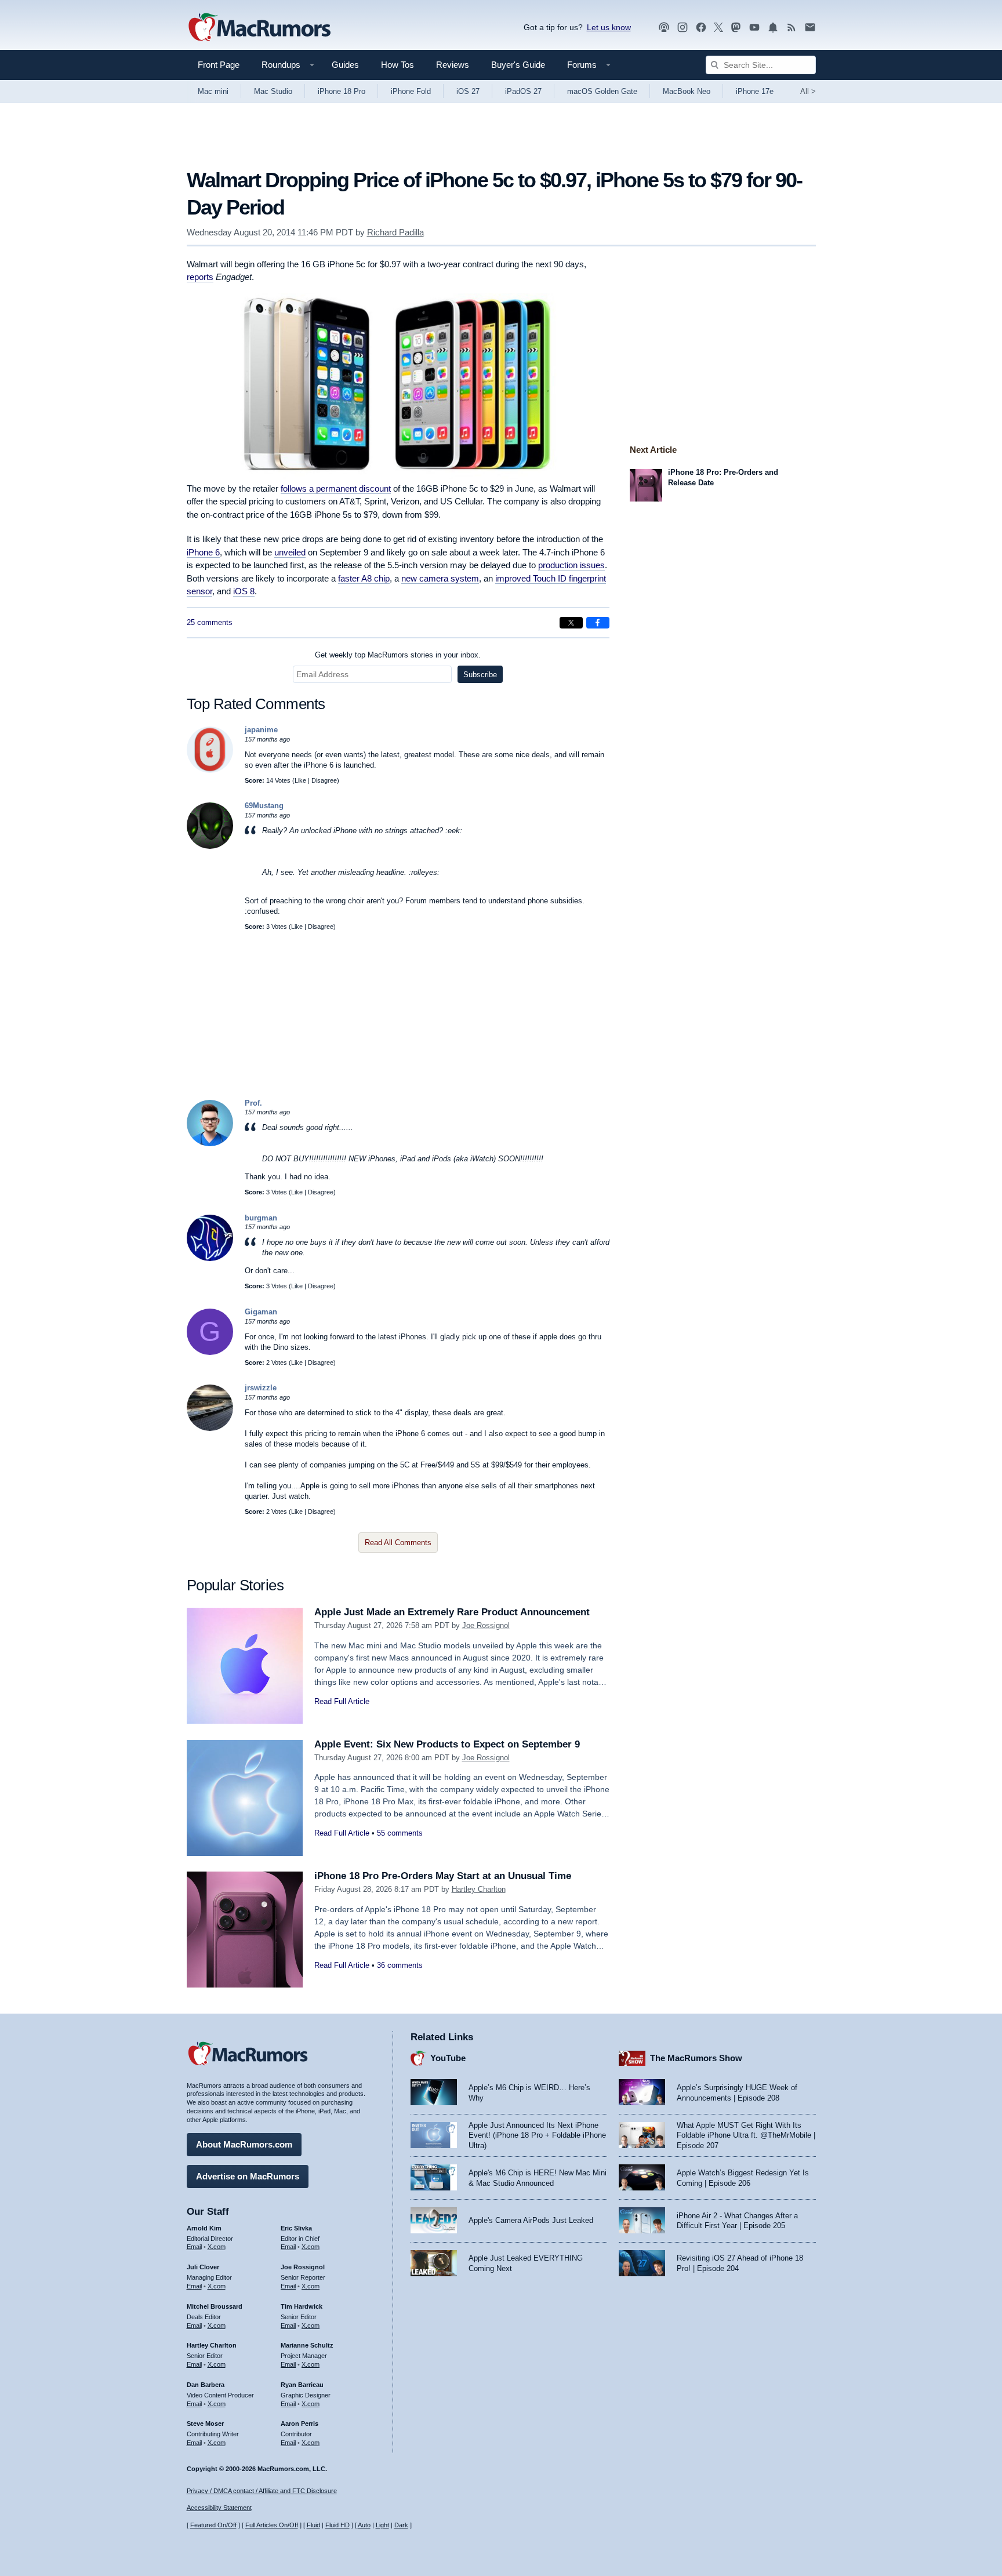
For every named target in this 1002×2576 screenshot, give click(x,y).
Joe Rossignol (486, 1625)
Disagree (324, 780)
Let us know (609, 27)
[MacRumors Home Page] (259, 28)
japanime (261, 730)
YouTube (448, 2058)
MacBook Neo (687, 91)
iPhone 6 (203, 552)
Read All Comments (398, 1543)
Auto (364, 2525)
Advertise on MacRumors (248, 2176)
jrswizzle (261, 1388)
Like (300, 780)
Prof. (253, 1103)
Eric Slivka (296, 2228)
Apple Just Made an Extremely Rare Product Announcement (452, 1612)
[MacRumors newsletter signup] (810, 28)
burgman (261, 1218)
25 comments (210, 622)
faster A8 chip (364, 578)
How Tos (397, 65)
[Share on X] (571, 623)
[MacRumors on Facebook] (701, 28)
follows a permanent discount (336, 488)
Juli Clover (203, 2267)
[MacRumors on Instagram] (682, 28)
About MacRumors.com (244, 2144)
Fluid (313, 2525)
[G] (210, 1352)
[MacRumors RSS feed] (792, 28)
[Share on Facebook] (598, 623)
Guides (345, 65)
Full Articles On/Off (272, 2525)
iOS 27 (468, 91)
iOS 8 (244, 591)
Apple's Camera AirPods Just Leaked (531, 2220)
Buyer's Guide (518, 65)
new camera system (440, 578)
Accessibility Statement (219, 2508)
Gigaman (261, 1312)
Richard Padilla (395, 232)
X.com (217, 2247)
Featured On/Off (213, 2525)
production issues (571, 565)
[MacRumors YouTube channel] (754, 28)
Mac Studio (273, 91)
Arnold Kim (204, 2228)
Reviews (453, 65)
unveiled (290, 552)
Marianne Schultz (307, 2345)
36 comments (400, 1965)
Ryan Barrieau (302, 2385)
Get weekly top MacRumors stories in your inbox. (398, 655)
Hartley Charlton (479, 1889)
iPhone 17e (755, 91)
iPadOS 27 (523, 91)
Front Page (219, 65)
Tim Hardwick (302, 2306)
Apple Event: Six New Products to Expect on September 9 (447, 1744)
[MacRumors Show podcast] (664, 28)
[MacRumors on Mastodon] (736, 28)
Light (382, 2525)
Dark (401, 2525)
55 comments (400, 1833)
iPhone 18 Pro (342, 91)
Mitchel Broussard (215, 2306)
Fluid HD (337, 2525)
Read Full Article (342, 1701)
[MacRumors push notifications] (773, 28)
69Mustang (264, 806)
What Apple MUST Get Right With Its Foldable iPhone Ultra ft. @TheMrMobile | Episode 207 (746, 2135)
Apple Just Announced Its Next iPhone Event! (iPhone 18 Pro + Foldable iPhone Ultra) (537, 2135)
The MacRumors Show (696, 2058)
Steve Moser (205, 2424)
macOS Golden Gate (602, 91)
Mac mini (213, 91)
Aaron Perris (299, 2424)
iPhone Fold (411, 91)
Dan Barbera (206, 2385)
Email (194, 2247)
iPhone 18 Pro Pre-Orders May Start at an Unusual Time (443, 1876)
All (808, 91)
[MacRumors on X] (718, 28)
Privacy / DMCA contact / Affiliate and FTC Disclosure (262, 2491)
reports (200, 277)
